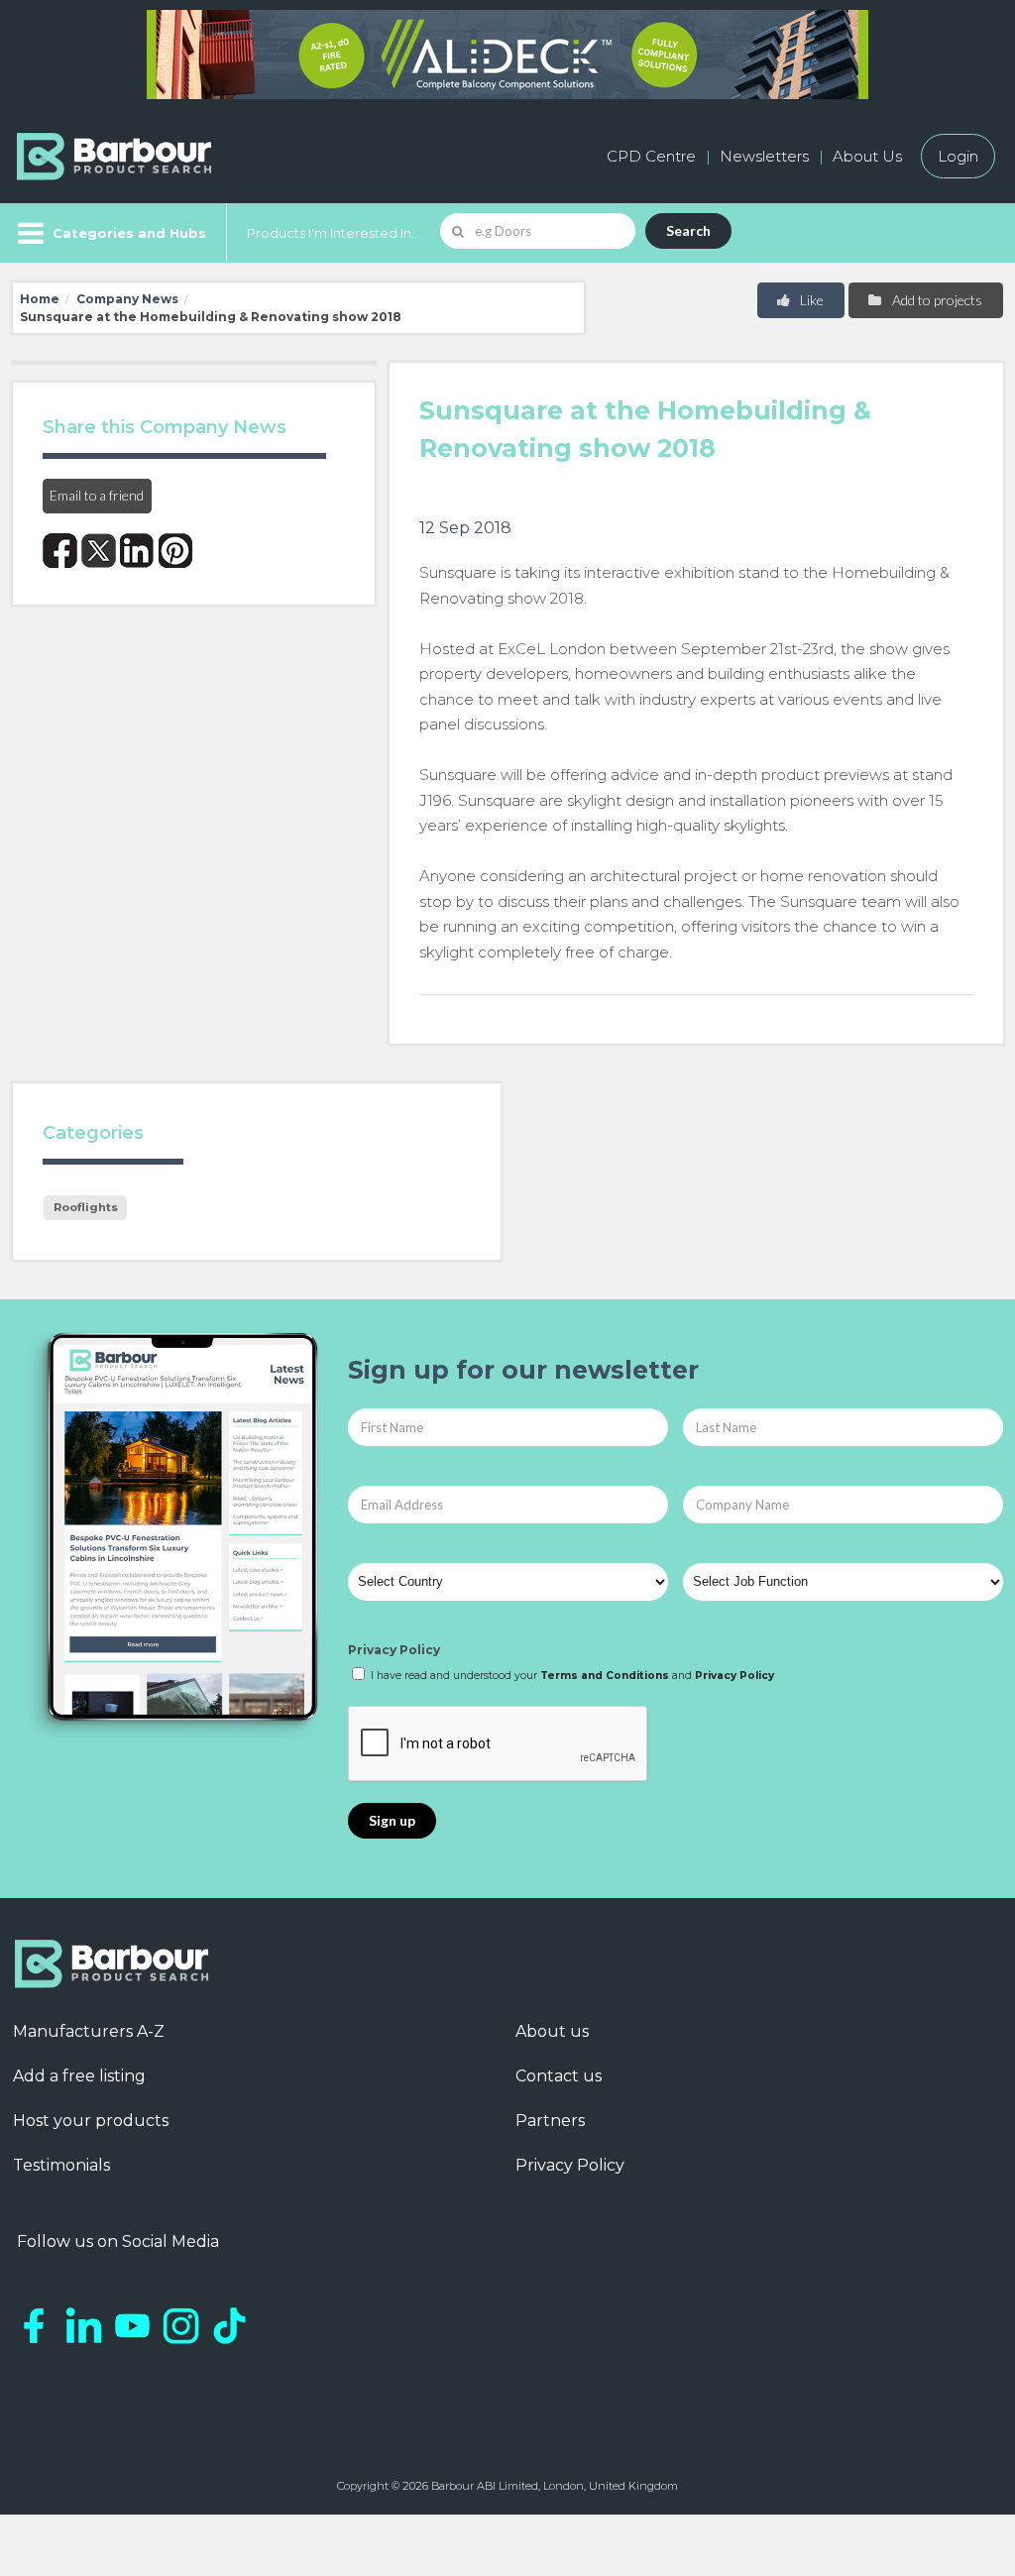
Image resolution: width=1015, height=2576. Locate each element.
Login (958, 156)
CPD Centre (651, 156)
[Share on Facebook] (60, 551)
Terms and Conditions (605, 1676)
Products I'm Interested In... (334, 233)
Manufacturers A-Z (89, 2031)
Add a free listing (79, 2076)
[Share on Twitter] (99, 551)
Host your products (91, 2121)
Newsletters (764, 156)
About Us (867, 156)
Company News (127, 299)
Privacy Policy (394, 1650)
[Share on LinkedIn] (137, 551)
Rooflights (86, 1207)
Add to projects (936, 300)
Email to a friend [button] (97, 495)
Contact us (559, 2076)
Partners (550, 2121)
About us (552, 2031)
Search (688, 230)
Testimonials (61, 2165)
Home (40, 299)
